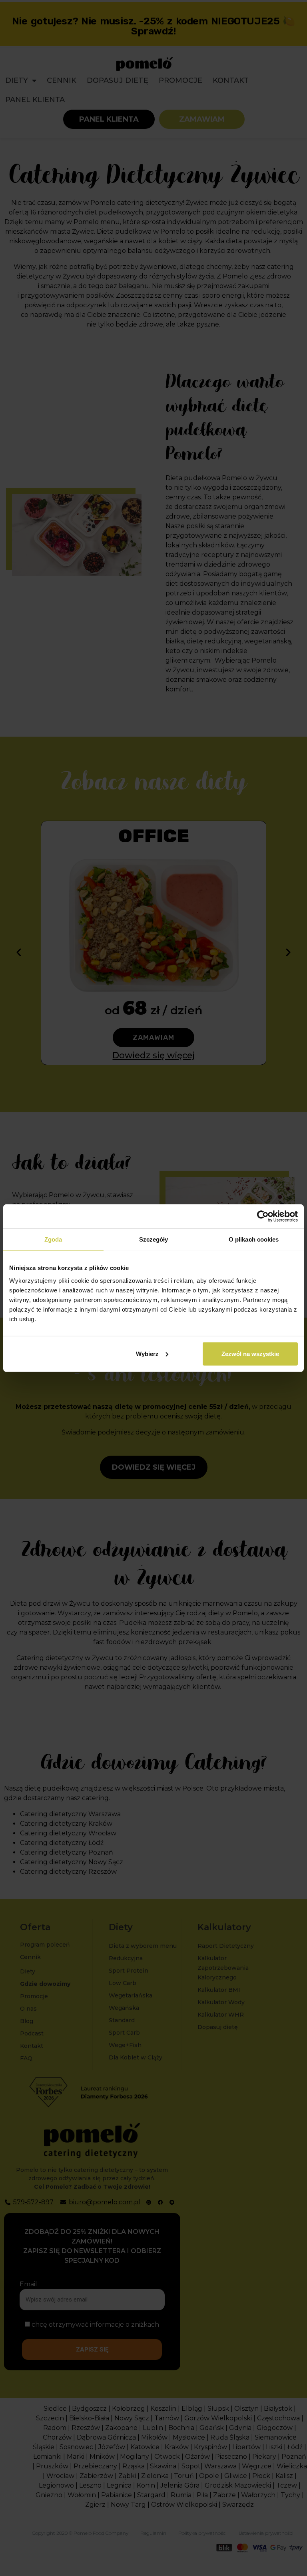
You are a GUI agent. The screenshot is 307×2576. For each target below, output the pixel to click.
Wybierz (147, 1353)
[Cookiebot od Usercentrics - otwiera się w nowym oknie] (263, 1216)
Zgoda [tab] (53, 1239)
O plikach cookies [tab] (254, 1239)
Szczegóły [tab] (154, 1239)
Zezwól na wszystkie (250, 1353)
